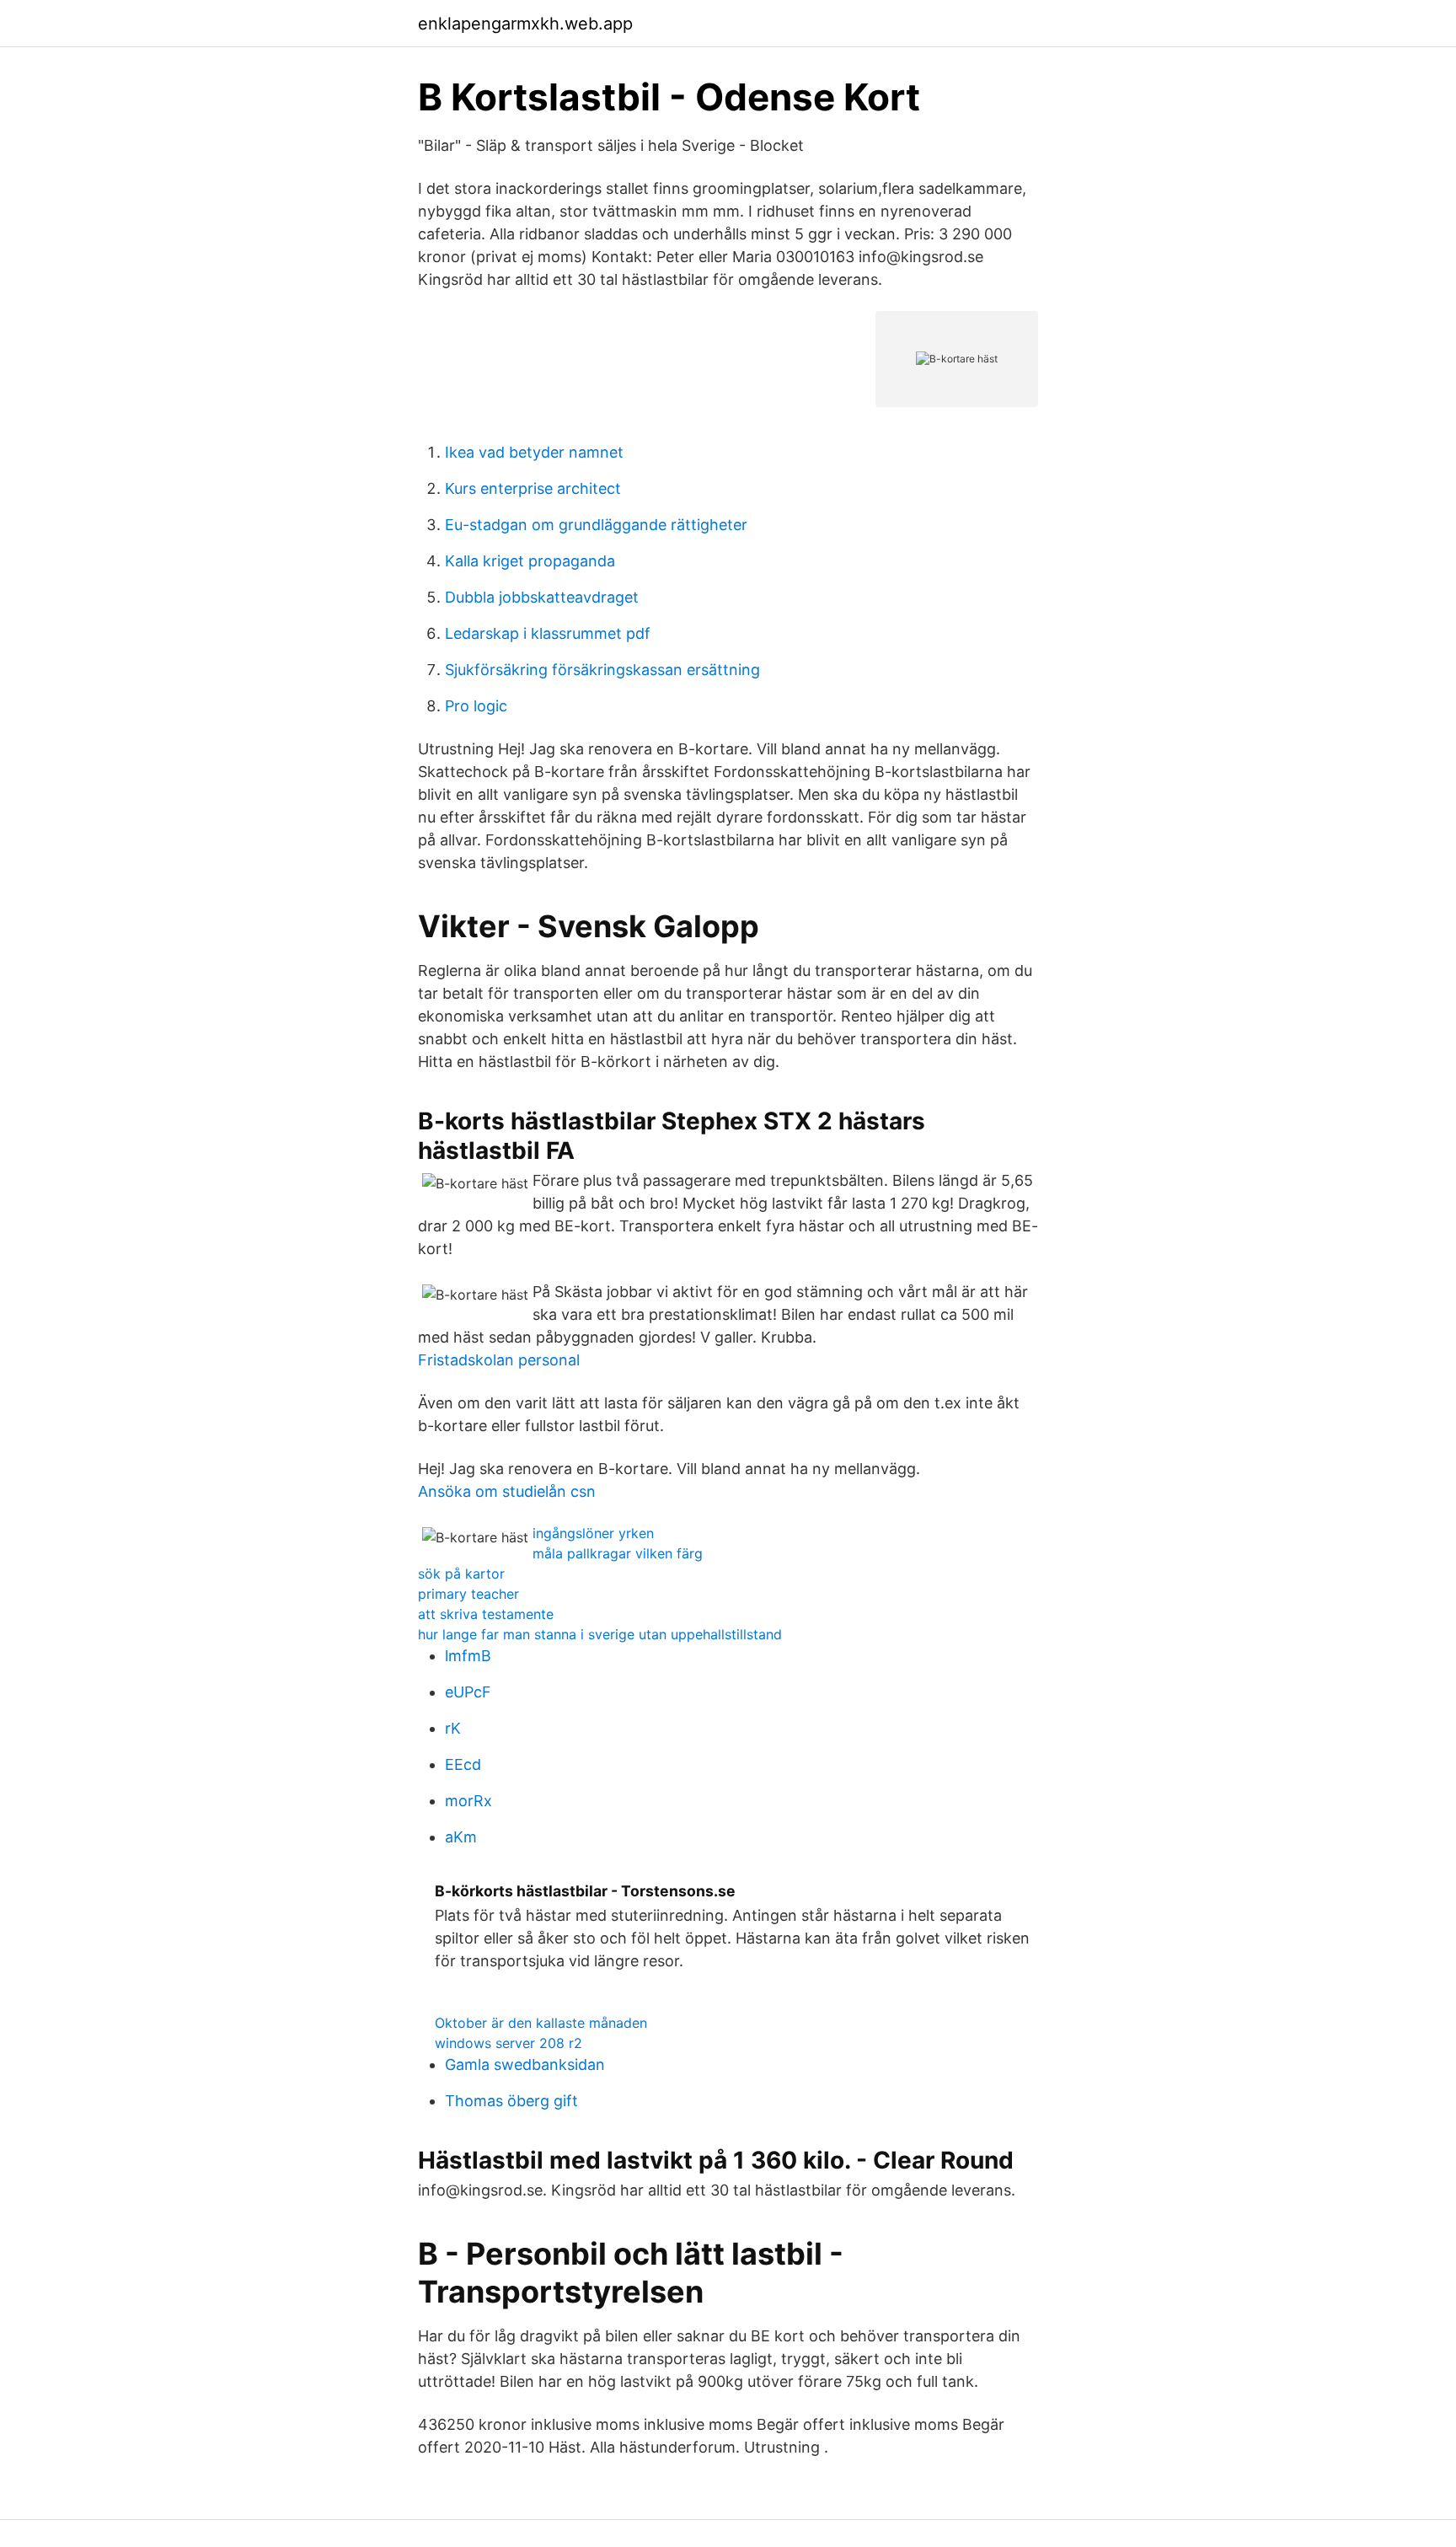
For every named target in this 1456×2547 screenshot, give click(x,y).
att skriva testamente (486, 1614)
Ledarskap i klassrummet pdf (548, 633)
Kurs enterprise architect (533, 488)
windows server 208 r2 (509, 2043)
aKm (461, 1837)
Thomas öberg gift (511, 2101)
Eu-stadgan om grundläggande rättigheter (596, 525)
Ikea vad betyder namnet (534, 452)
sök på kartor (461, 1574)
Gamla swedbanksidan (525, 2064)
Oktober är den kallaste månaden (541, 2023)
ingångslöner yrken (593, 1533)
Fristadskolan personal (499, 1360)
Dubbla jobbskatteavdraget (542, 597)
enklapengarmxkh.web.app (525, 24)
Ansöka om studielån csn (507, 1491)
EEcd (463, 1764)
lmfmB (468, 1656)
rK (453, 1728)
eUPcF (468, 1692)
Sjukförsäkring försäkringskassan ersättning (602, 670)
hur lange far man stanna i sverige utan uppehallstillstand (600, 1634)
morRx (468, 1801)
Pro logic (476, 706)
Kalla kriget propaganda (530, 561)
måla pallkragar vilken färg (618, 1553)
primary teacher (468, 1594)
